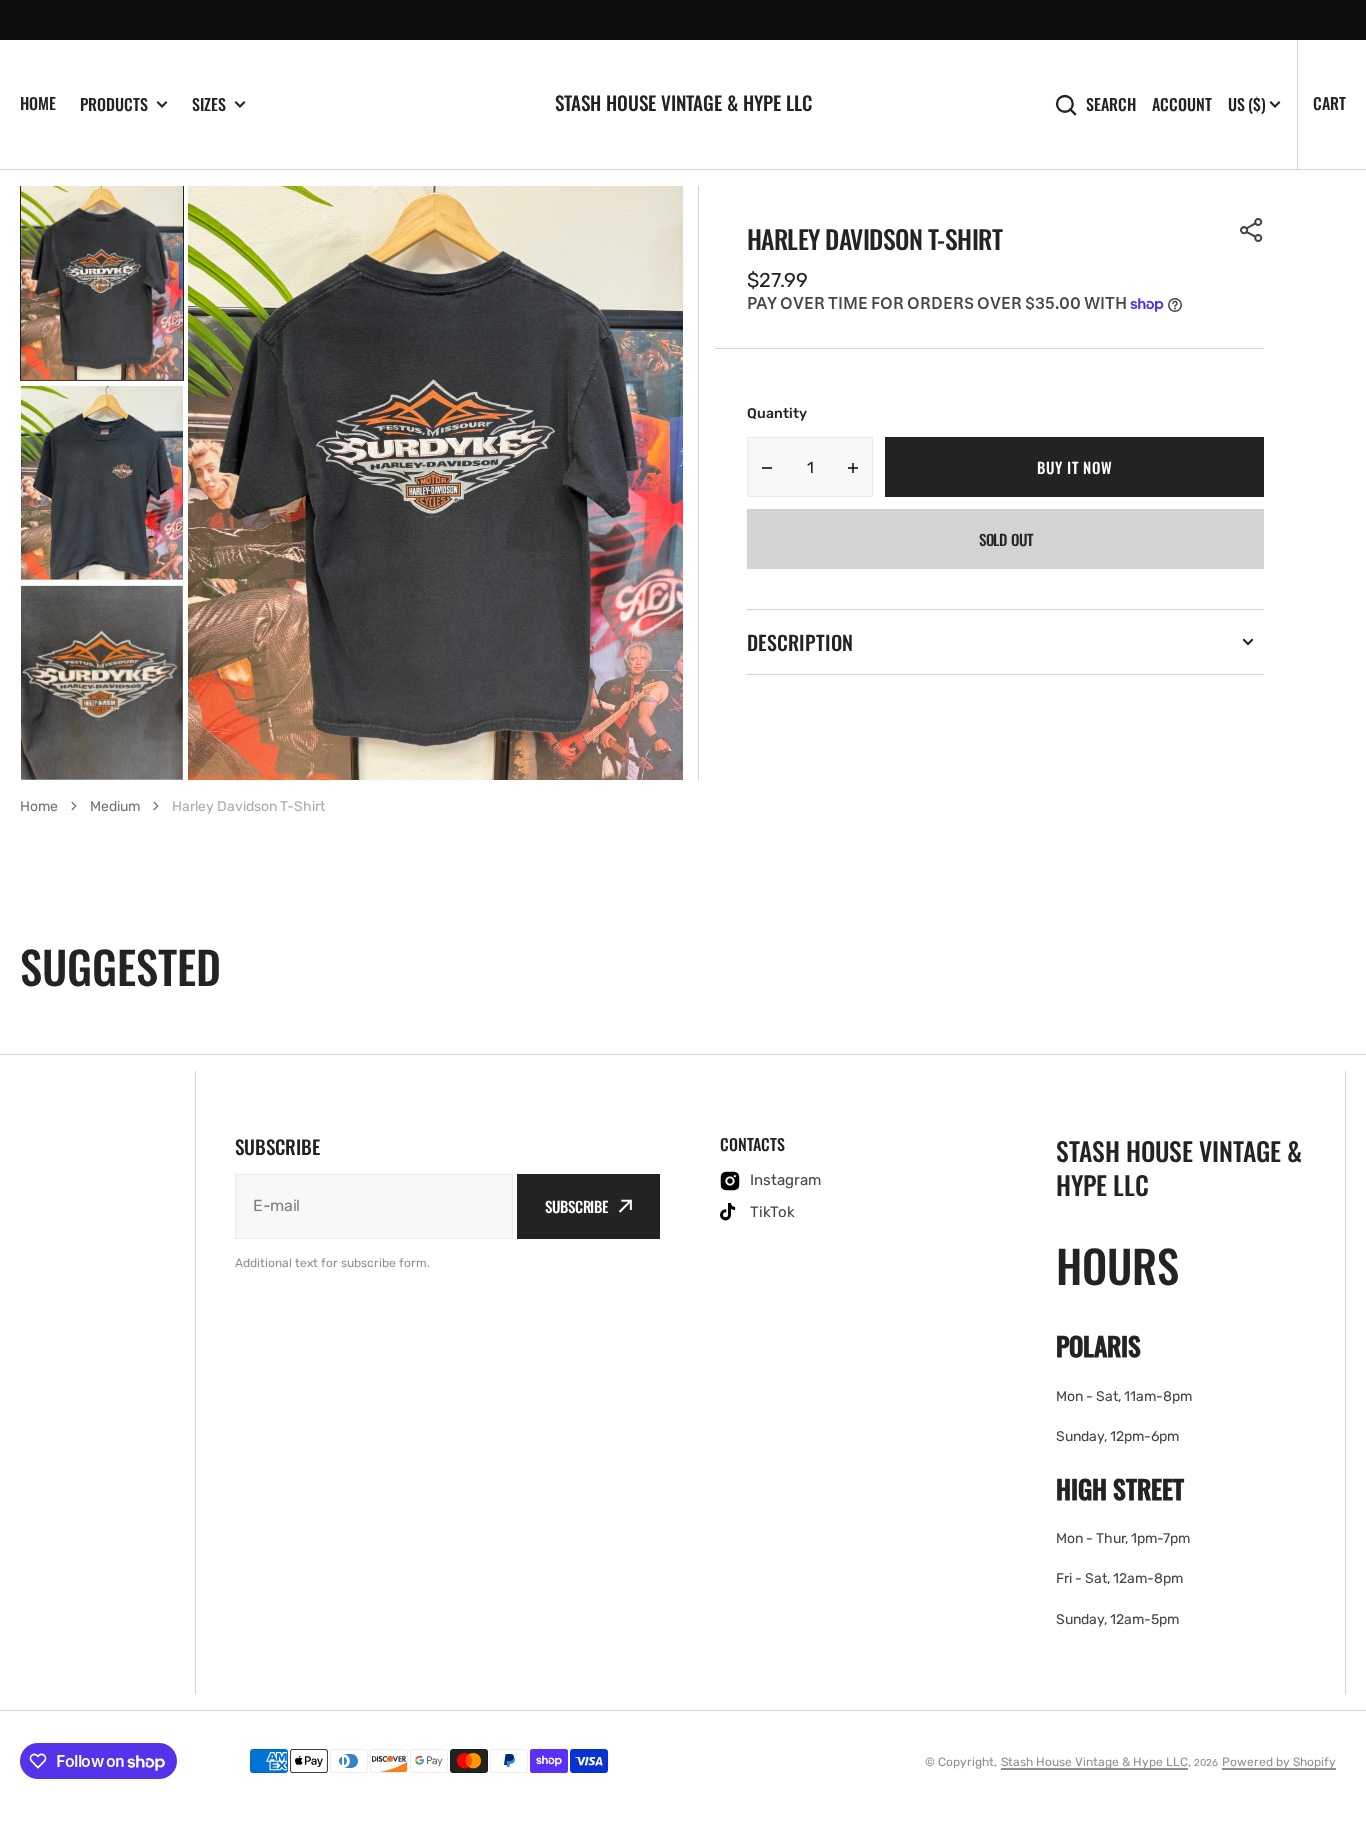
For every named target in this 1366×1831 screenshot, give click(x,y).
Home (38, 103)
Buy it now (1074, 467)
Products (114, 104)
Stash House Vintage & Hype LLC (1094, 1762)
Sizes (209, 104)
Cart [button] (1329, 103)
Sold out (1006, 539)
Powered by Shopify (1279, 1762)
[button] (1252, 230)
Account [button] (1182, 104)
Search (1111, 104)
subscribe (576, 1206)
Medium (115, 806)
